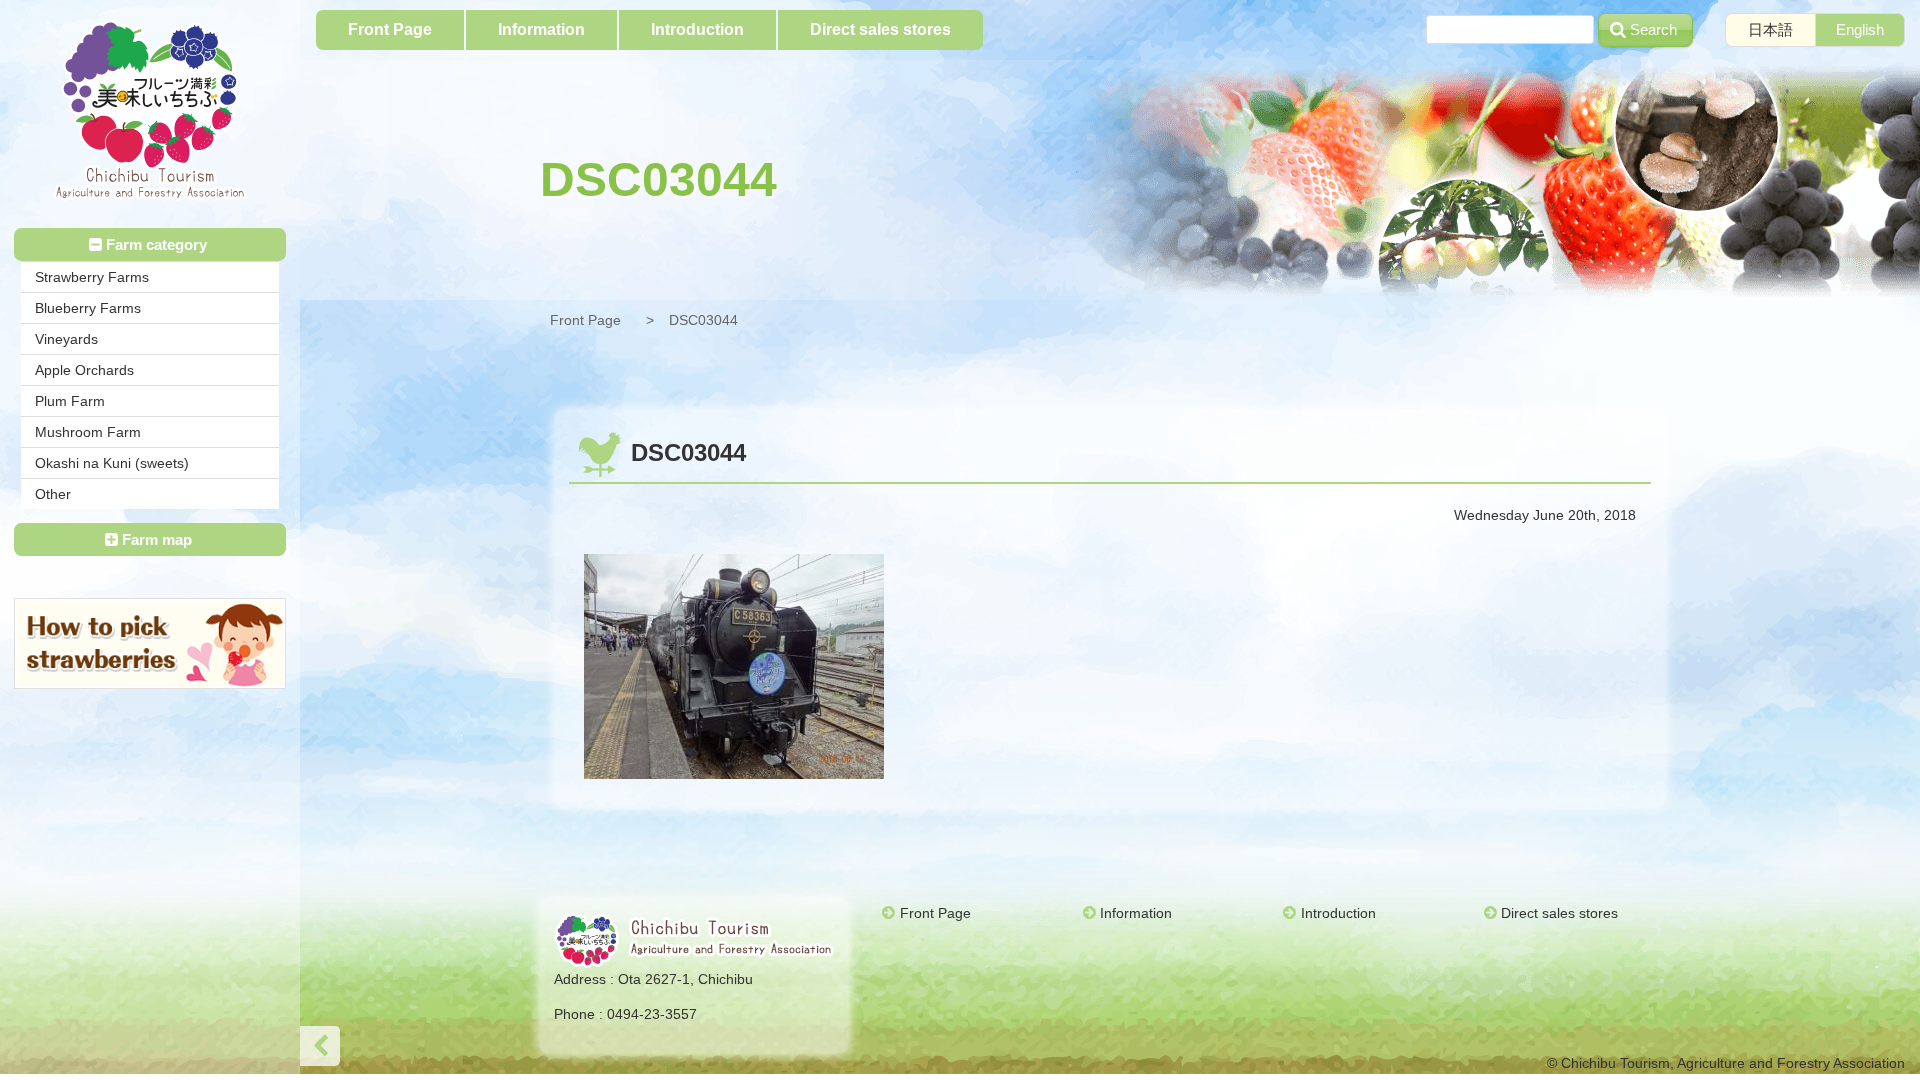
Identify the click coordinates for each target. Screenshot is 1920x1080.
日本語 (1770, 29)
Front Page (585, 320)
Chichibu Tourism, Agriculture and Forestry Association (150, 110)
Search (1653, 29)
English (1860, 29)
